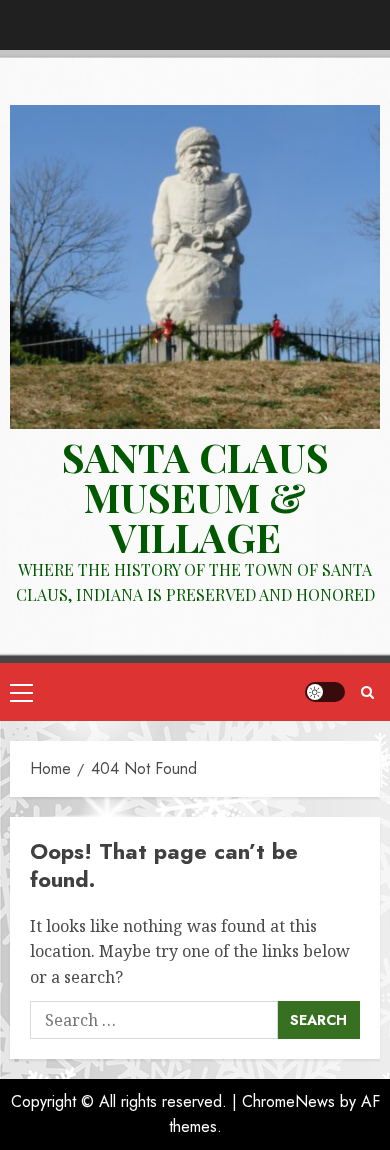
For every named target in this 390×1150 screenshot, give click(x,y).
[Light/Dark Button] (325, 692)
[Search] (367, 692)
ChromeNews (288, 1101)
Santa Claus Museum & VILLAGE (195, 496)
